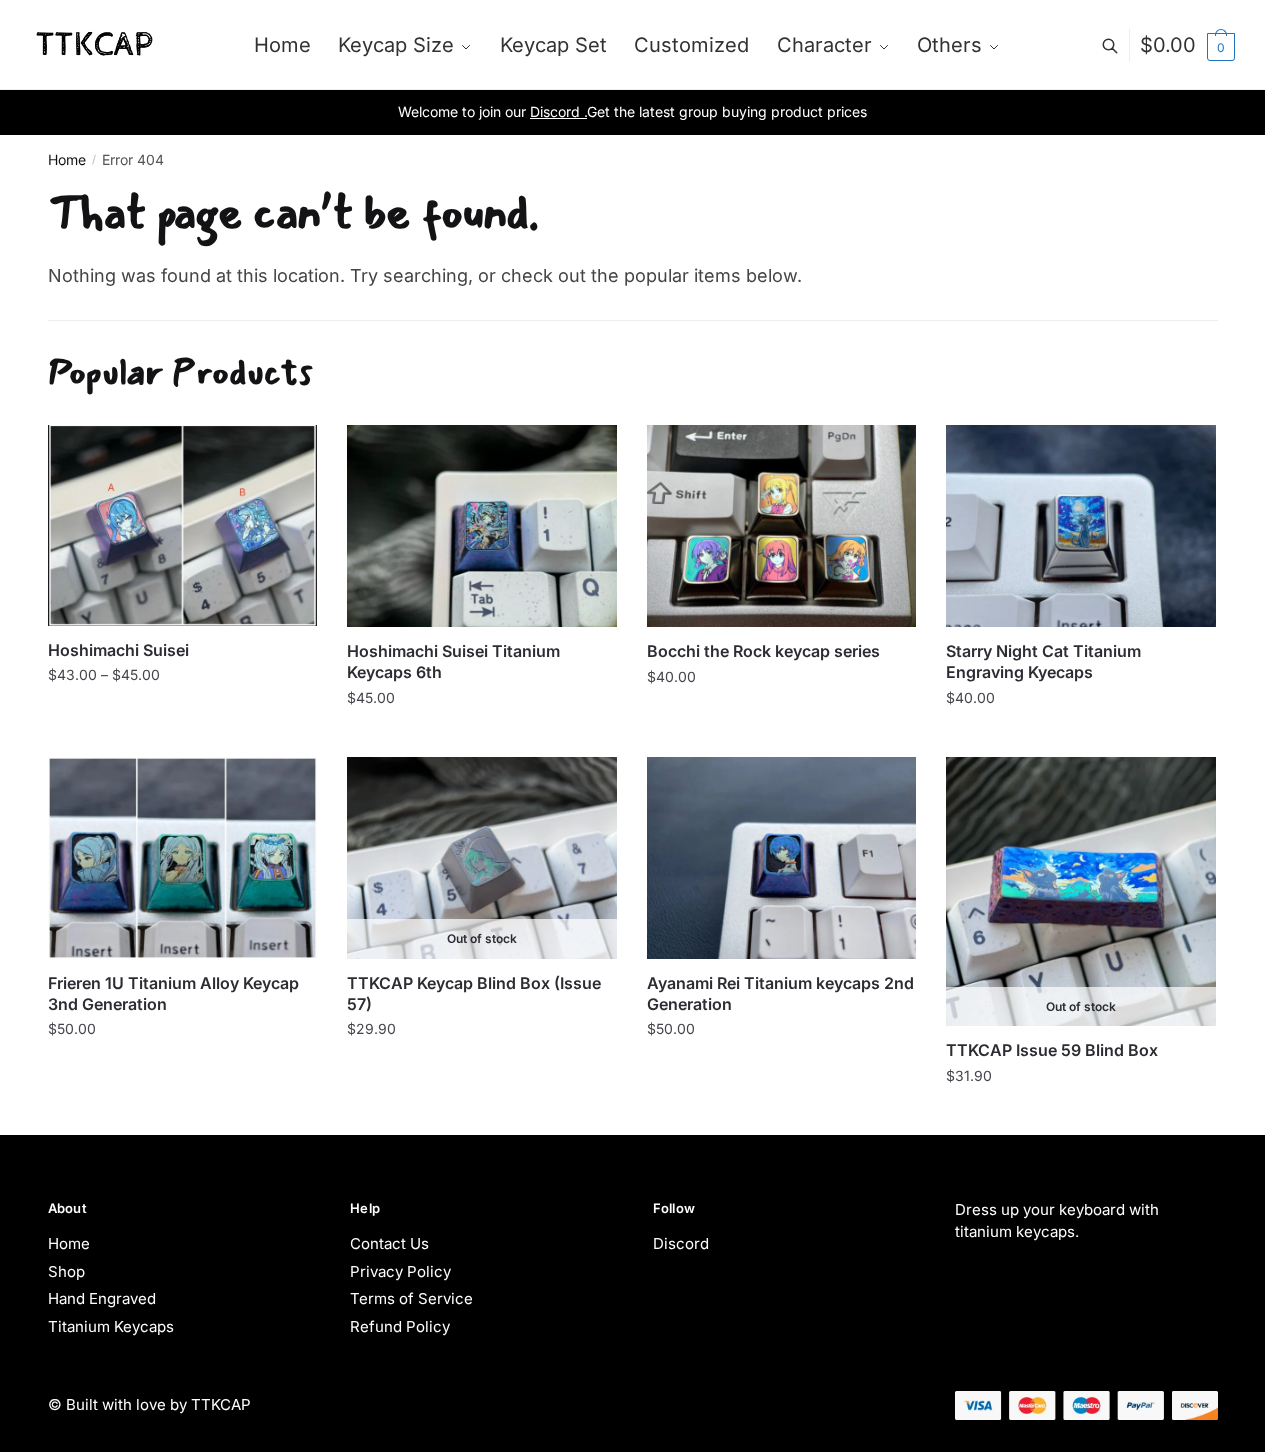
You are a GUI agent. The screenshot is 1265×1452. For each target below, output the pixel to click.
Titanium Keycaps (111, 1326)
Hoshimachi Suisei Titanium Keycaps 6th (453, 661)
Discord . (558, 111)
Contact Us (389, 1243)
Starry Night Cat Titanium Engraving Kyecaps (1043, 661)
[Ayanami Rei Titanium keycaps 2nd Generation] (782, 858)
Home (67, 159)
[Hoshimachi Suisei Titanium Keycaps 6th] (482, 526)
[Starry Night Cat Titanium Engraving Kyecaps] (1081, 526)
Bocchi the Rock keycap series (763, 651)
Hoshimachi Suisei (118, 650)
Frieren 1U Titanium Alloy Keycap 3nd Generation (173, 993)
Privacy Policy (400, 1271)
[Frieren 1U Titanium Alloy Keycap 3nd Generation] (183, 858)
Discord (681, 1243)
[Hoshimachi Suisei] (183, 525)
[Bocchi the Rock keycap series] (782, 526)
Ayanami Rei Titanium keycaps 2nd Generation (780, 993)
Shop (66, 1271)
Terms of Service (411, 1298)
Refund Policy (400, 1326)
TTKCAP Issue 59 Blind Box (1052, 1050)
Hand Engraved (102, 1298)
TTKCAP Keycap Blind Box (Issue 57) (474, 993)
